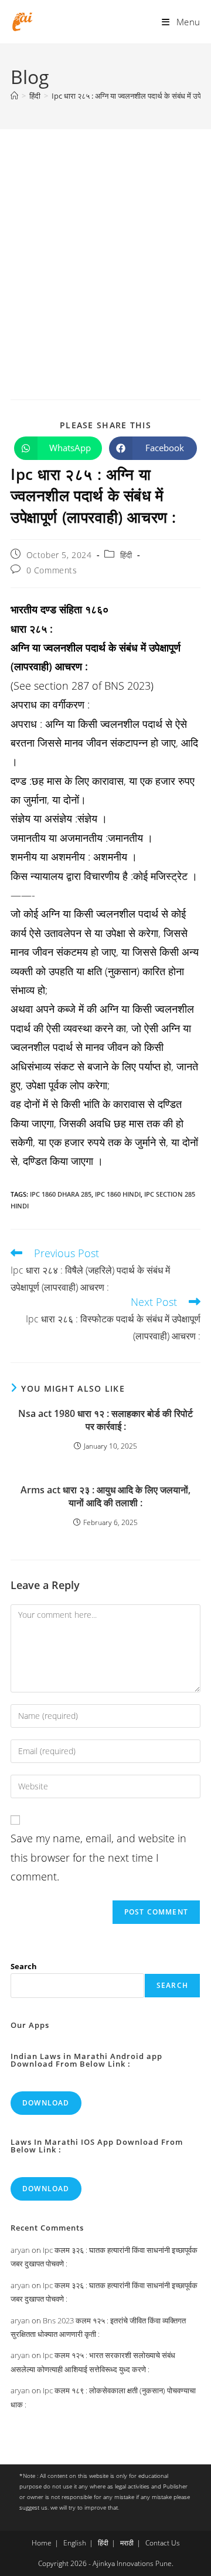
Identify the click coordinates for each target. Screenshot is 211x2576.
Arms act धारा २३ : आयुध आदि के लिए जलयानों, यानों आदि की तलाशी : (105, 1496)
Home (42, 2543)
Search (24, 1966)
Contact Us (163, 2543)
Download (46, 2103)
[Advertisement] (105, 241)
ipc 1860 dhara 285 (61, 1194)
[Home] (14, 96)
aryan (20, 2250)
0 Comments (52, 570)
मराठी (127, 2543)
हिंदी (126, 555)
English (75, 2543)
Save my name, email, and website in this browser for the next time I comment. (98, 1857)
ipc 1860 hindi (118, 1194)
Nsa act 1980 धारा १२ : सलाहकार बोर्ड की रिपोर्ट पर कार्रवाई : (105, 1420)
